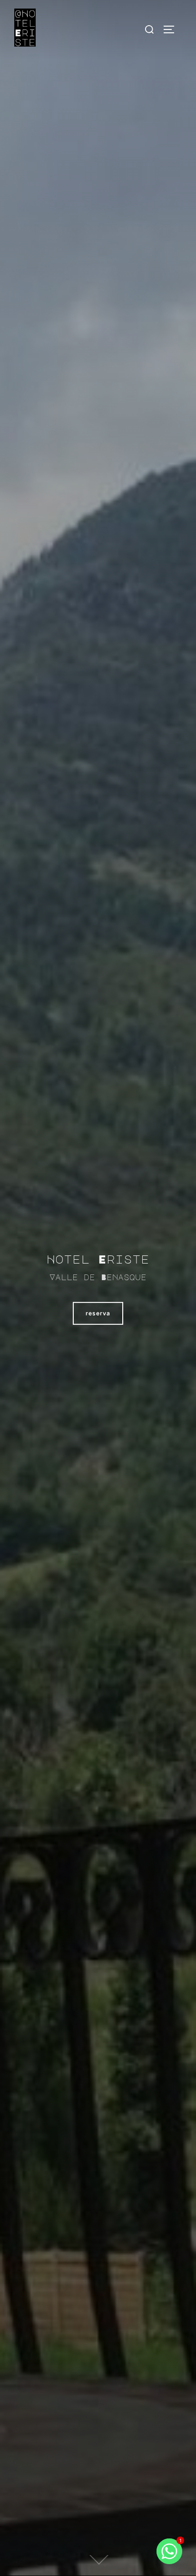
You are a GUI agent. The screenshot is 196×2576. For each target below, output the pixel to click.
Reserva (98, 1313)
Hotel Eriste (98, 1258)
